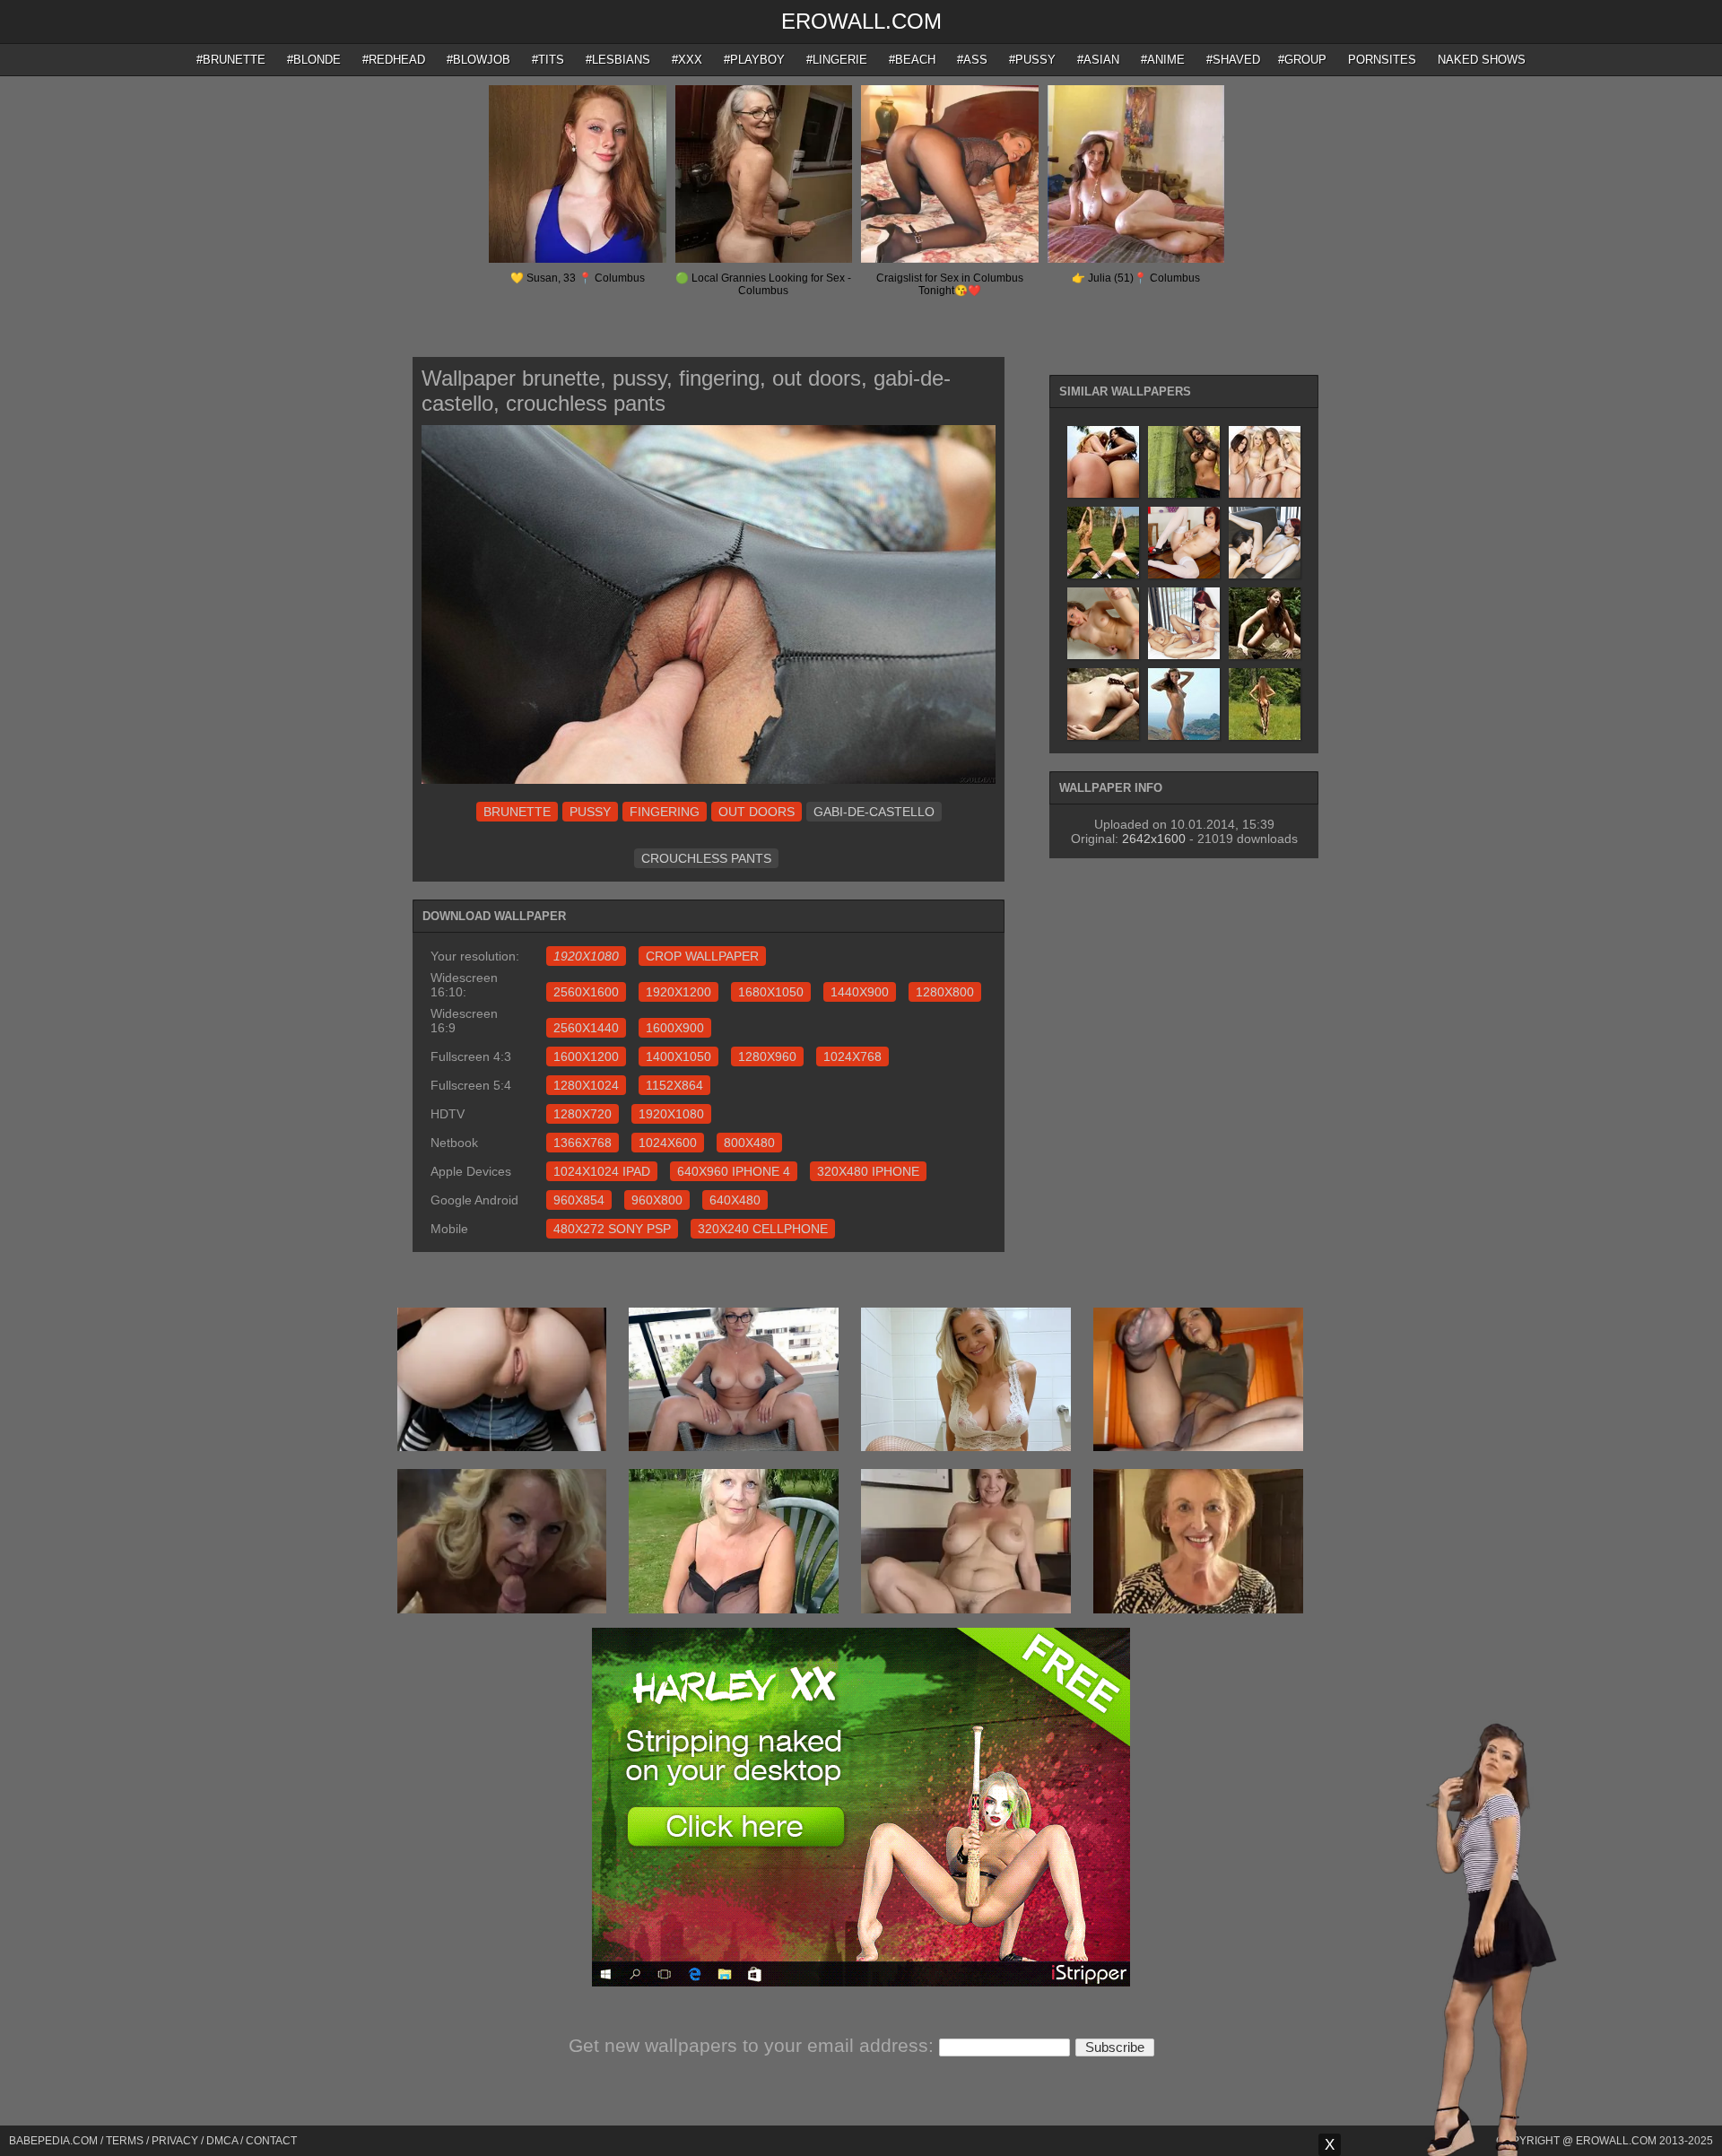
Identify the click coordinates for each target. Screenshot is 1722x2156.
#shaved (1233, 60)
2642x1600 (1154, 839)
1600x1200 (586, 1056)
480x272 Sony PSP (612, 1229)
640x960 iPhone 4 (734, 1171)
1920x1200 (678, 992)
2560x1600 (586, 992)
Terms (125, 2141)
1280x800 (945, 992)
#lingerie (837, 60)
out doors (757, 812)
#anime (1163, 60)
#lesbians (618, 60)
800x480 (749, 1143)
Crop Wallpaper (702, 956)
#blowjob (478, 60)
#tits (548, 60)
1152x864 (674, 1085)
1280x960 (767, 1056)
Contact (271, 2141)
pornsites (1382, 60)
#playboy (754, 60)
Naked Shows (1482, 60)
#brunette (231, 60)
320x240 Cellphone (763, 1229)
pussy (590, 812)
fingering (665, 812)
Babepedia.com (53, 2141)
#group (1302, 60)
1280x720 (583, 1114)
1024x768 (852, 1056)
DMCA (222, 2141)
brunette (517, 812)
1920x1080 (671, 1114)
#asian (1098, 60)
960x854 (579, 1200)
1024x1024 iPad (602, 1171)
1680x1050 (771, 992)
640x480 (735, 1200)
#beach (912, 60)
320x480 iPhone (868, 1171)
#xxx (687, 60)
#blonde (314, 60)
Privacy (175, 2141)
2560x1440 (586, 1028)
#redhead (394, 60)
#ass (972, 60)
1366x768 (583, 1143)
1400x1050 (678, 1056)
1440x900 (860, 992)
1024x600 (668, 1143)
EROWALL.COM (861, 21)
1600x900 (675, 1028)
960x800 (657, 1200)
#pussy (1032, 60)
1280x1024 (586, 1085)
